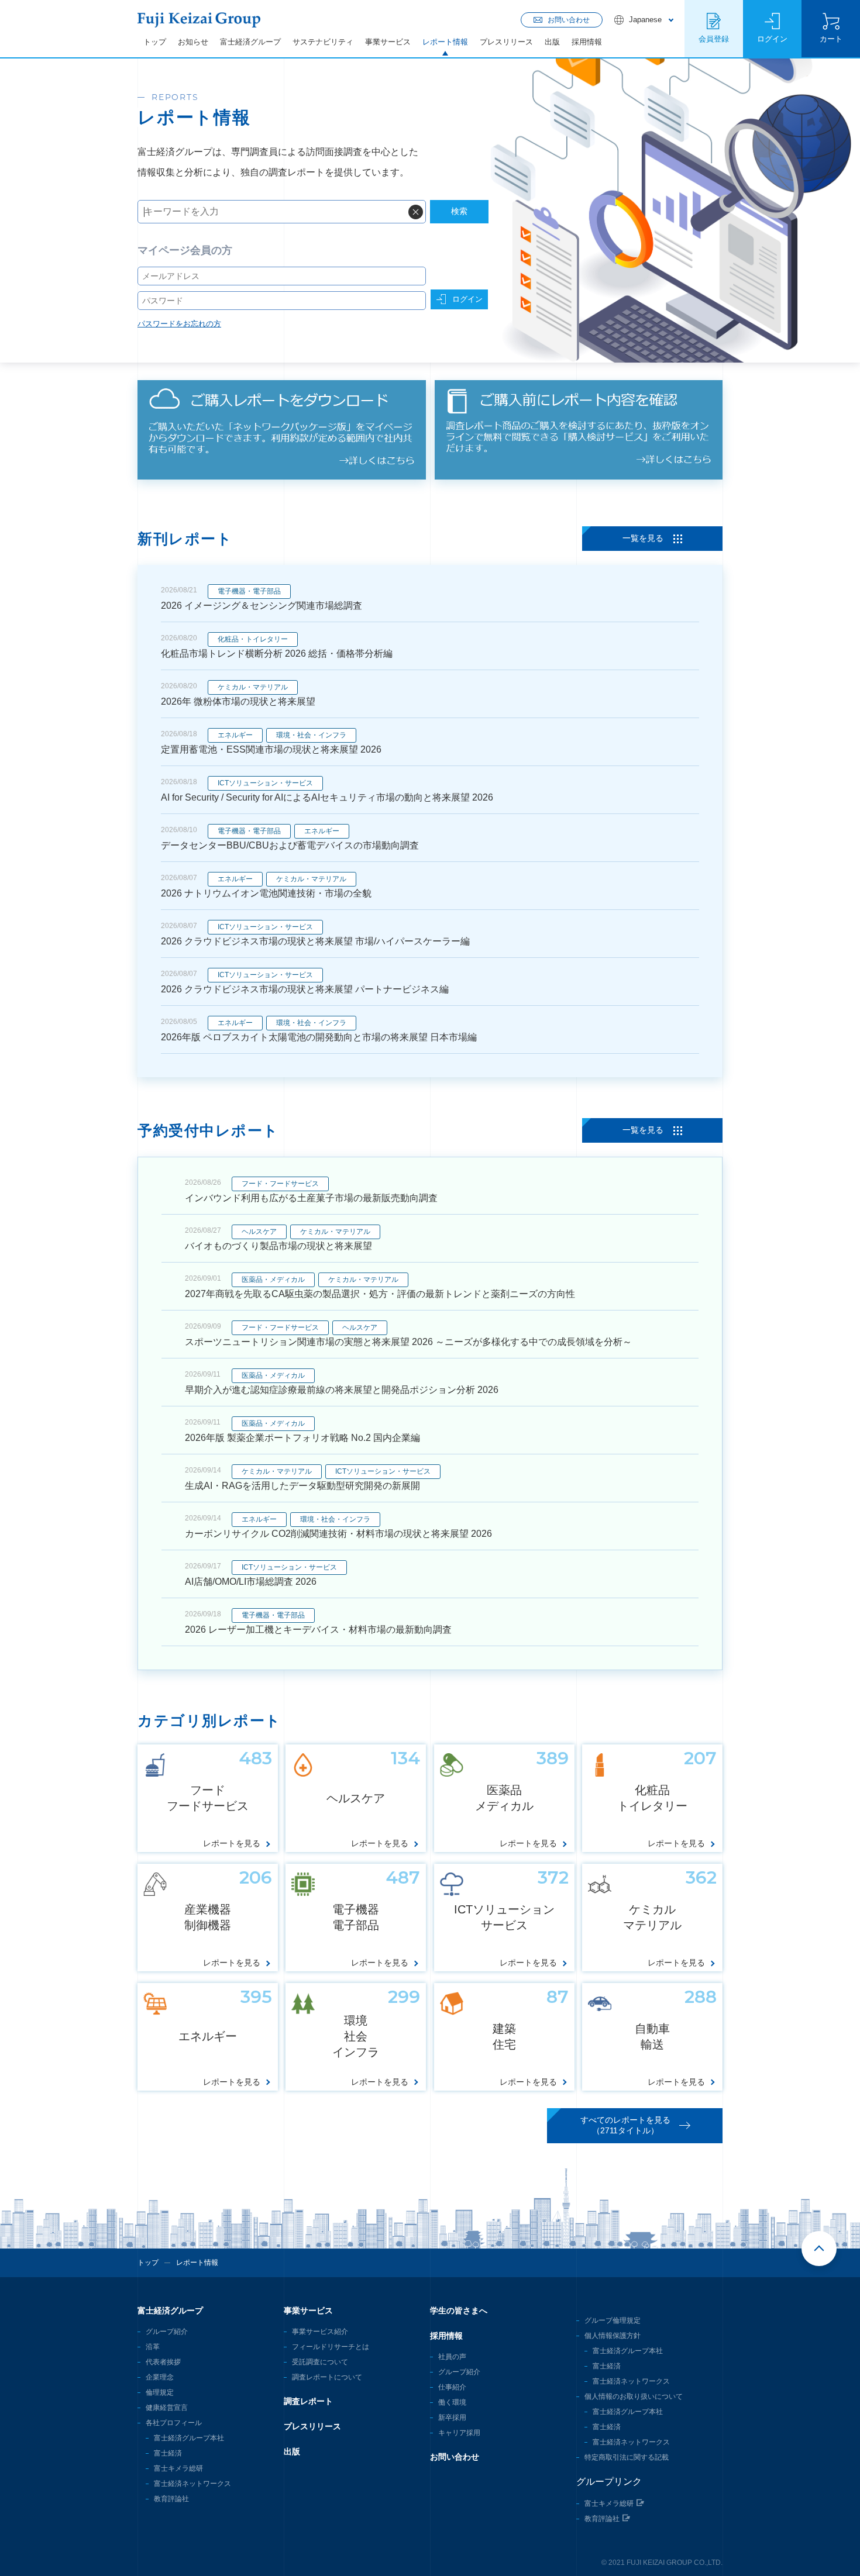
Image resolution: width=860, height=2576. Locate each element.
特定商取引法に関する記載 (627, 2457)
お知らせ (193, 42)
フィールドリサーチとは (331, 2347)
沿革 (153, 2347)
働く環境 (452, 2402)
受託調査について (320, 2362)
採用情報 (587, 42)
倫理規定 (160, 2392)
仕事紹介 (452, 2387)
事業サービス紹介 (320, 2332)
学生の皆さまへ (459, 2311)
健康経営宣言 (167, 2408)
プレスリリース (506, 42)
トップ (155, 42)
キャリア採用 (459, 2433)
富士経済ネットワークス (192, 2484)
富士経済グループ (250, 42)
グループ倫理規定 (613, 2320)
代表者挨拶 (163, 2362)
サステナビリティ (323, 42)
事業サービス (388, 42)
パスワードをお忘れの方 (179, 324)
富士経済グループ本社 (189, 2438)
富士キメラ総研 (178, 2468)
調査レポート (308, 2401)
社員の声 (452, 2357)
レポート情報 (445, 42)
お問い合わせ (455, 2457)
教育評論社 (171, 2499)
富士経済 (168, 2453)
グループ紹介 (167, 2332)
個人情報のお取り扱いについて (634, 2396)
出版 (552, 42)
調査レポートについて (327, 2377)
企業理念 (160, 2377)
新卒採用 (452, 2418)
